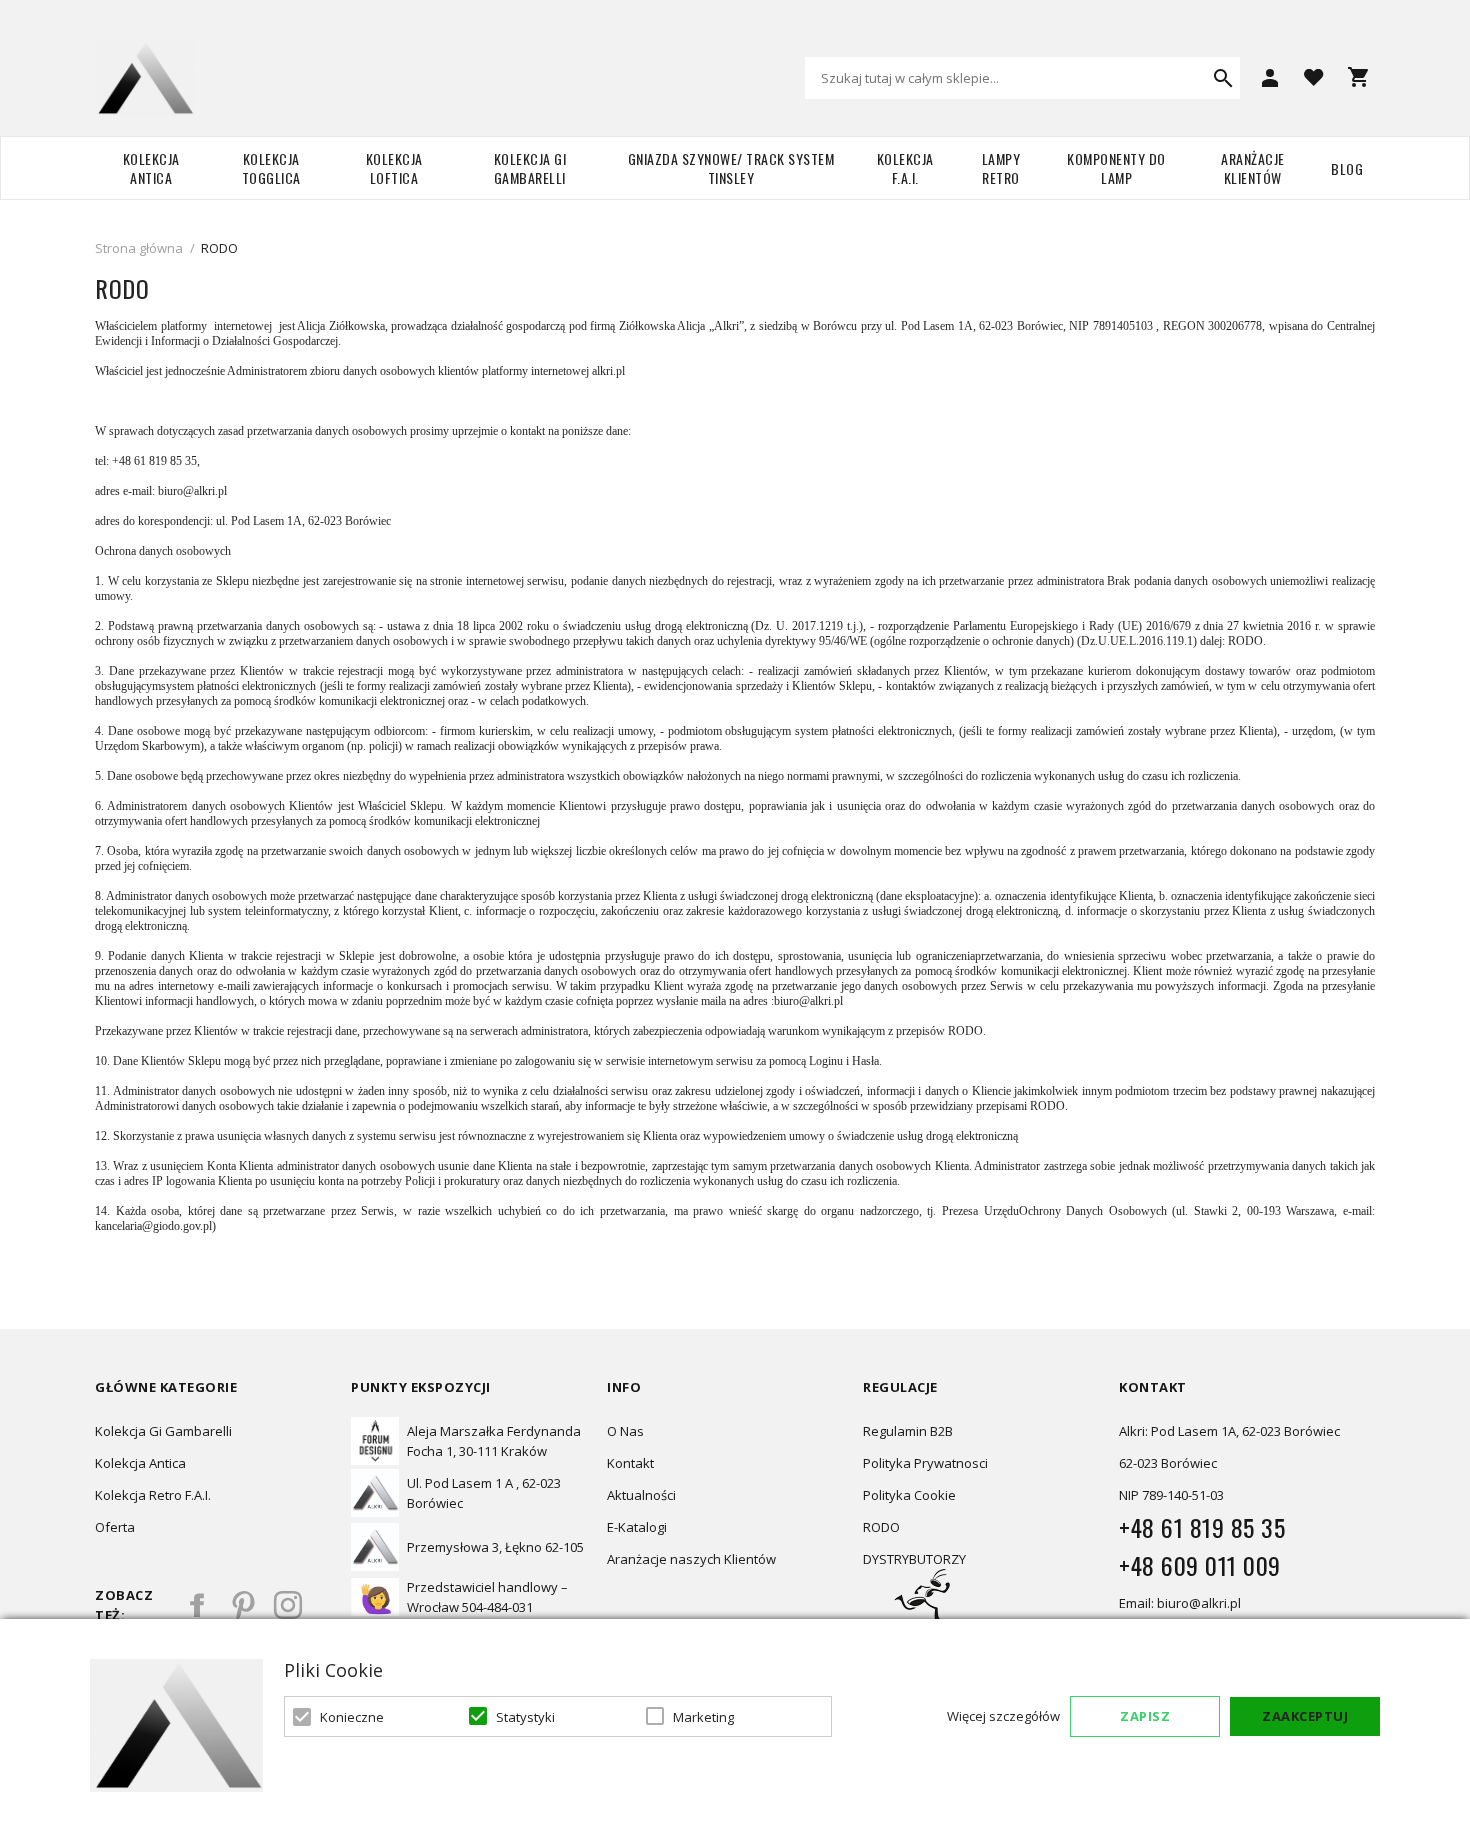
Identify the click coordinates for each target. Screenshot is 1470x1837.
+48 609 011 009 (1200, 1565)
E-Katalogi (637, 1527)
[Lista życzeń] (1314, 76)
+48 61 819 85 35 (1202, 1527)
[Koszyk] (1358, 77)
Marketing (703, 1717)
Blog (1347, 168)
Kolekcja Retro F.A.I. (153, 1495)
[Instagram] (288, 1605)
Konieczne (352, 1717)
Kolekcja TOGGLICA (271, 168)
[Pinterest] (243, 1605)
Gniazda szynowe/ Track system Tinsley (731, 168)
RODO (881, 1527)
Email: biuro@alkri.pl (1180, 1603)
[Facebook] (198, 1605)
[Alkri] (144, 78)
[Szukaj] (1223, 78)
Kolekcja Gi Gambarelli (530, 168)
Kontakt (630, 1463)
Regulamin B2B (908, 1431)
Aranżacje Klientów (1253, 168)
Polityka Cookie (909, 1495)
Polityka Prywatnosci (925, 1463)
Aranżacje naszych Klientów (691, 1559)
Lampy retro (1001, 168)
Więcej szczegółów (1003, 1716)
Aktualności (641, 1495)
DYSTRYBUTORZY (914, 1559)
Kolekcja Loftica (394, 168)
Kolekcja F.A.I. (905, 168)
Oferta (115, 1527)
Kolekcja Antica (151, 168)
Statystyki (525, 1717)
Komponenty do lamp (1116, 168)
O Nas (625, 1431)
